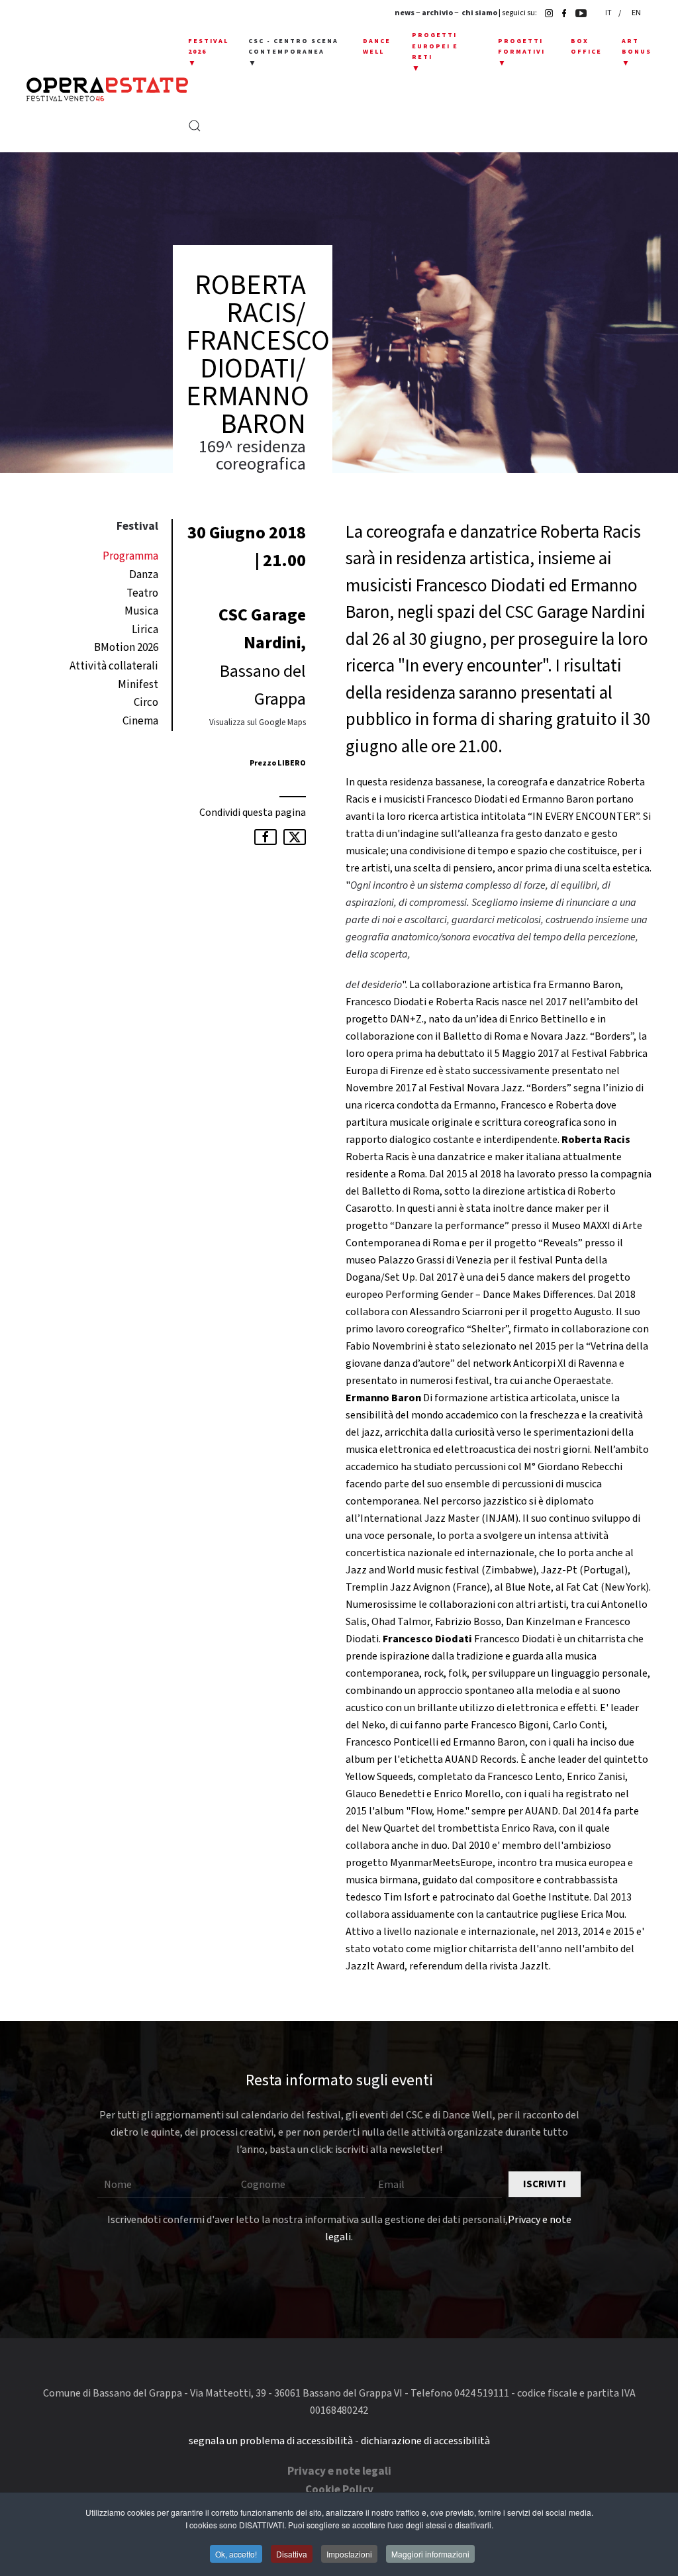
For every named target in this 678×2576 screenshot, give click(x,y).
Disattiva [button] (292, 2554)
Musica (141, 611)
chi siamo (479, 13)
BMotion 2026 (126, 648)
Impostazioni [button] (349, 2554)
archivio (437, 13)
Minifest (138, 685)
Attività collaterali (114, 666)
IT (609, 13)
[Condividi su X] (295, 837)
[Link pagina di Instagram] (546, 13)
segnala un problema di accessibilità (271, 2441)
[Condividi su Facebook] (266, 837)
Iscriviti (545, 2184)
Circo (146, 703)
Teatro (142, 593)
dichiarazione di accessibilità (425, 2441)
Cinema (140, 721)
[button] (208, 53)
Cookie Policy (339, 2490)
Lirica (145, 630)
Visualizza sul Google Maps (258, 722)
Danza (144, 575)
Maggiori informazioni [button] (430, 2554)
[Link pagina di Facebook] (561, 13)
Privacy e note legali (339, 2471)
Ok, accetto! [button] (236, 2554)
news (405, 13)
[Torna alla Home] (107, 89)
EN (636, 13)
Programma (130, 556)
